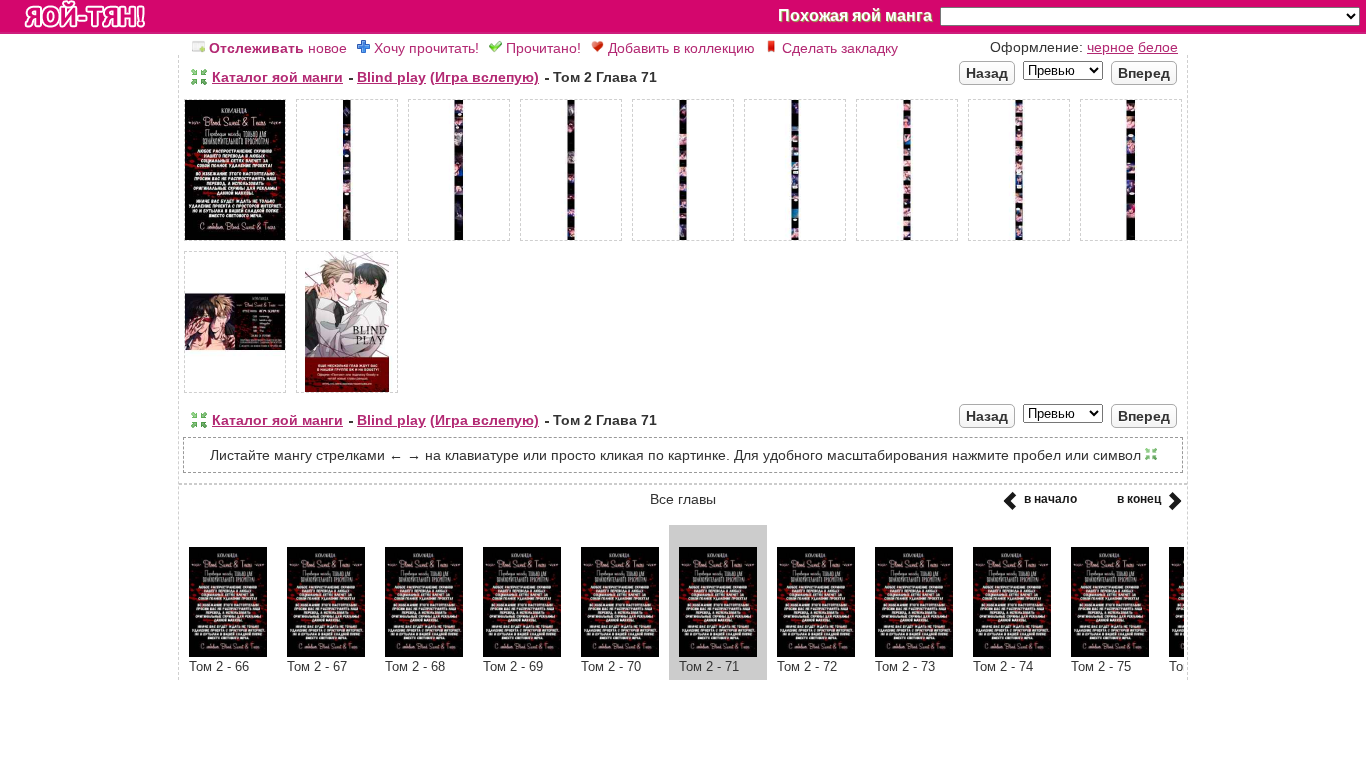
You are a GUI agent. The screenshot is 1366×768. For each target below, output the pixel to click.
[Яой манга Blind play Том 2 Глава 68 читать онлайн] (424, 652)
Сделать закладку (838, 48)
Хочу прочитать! (424, 48)
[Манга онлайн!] (85, 16)
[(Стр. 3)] (459, 241)
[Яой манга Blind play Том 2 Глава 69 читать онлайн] (522, 652)
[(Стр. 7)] (907, 241)
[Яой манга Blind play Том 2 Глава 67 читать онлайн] (326, 652)
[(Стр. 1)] (235, 241)
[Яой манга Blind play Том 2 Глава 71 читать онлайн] (718, 652)
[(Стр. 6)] (795, 241)
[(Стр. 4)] (571, 241)
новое (278, 48)
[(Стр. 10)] (235, 393)
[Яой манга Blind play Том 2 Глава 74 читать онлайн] (1012, 652)
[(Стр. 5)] (683, 241)
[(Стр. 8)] (1019, 241)
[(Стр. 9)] (1131, 241)
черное (1110, 47)
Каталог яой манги (277, 77)
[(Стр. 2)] (347, 241)
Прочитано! (541, 48)
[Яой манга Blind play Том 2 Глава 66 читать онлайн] (228, 652)
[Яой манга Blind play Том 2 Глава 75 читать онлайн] (1110, 652)
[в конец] (1171, 507)
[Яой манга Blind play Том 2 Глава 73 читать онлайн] (914, 652)
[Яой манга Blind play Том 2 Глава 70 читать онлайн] (620, 652)
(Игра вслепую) (484, 77)
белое (1158, 47)
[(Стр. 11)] (347, 393)
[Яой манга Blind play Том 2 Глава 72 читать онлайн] (816, 652)
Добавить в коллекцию (679, 48)
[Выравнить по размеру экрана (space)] (199, 77)
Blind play (391, 77)
